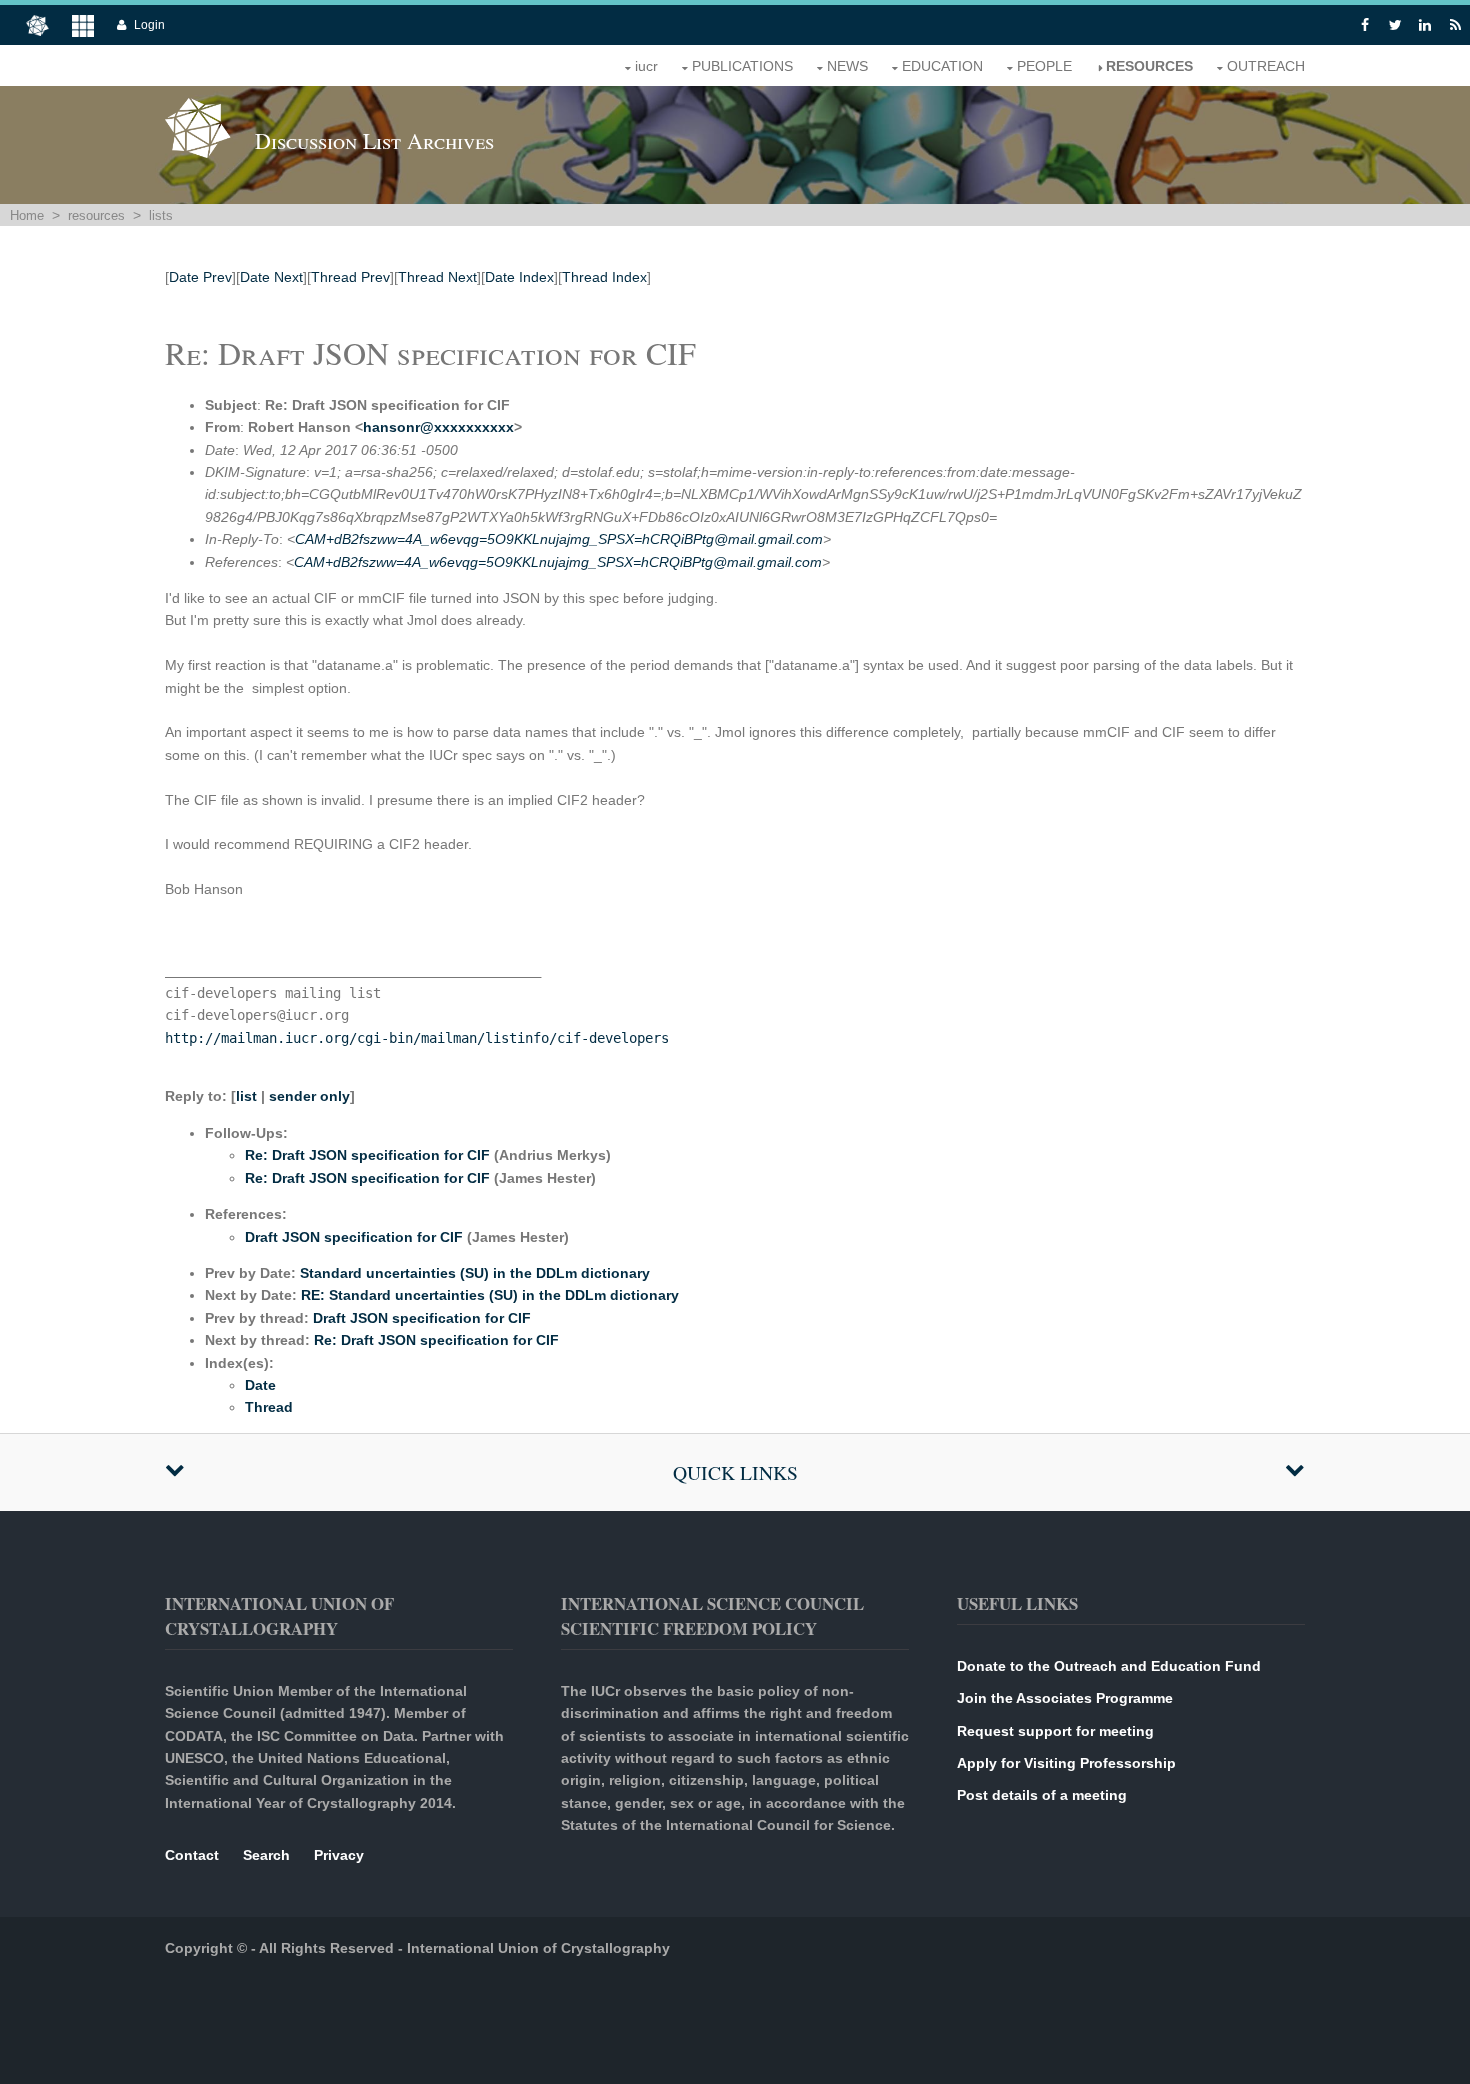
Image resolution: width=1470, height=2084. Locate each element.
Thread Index (604, 277)
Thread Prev (350, 277)
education (942, 66)
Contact (192, 1855)
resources (1149, 66)
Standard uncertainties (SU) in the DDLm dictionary (475, 1273)
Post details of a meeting (1042, 1795)
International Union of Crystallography (538, 1948)
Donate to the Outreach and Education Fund (1109, 1666)
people (1044, 66)
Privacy (339, 1855)
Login (149, 25)
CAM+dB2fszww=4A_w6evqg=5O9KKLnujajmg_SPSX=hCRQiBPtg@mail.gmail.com (559, 539)
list (246, 1096)
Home (27, 215)
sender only (309, 1096)
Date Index (519, 277)
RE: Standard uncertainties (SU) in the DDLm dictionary (490, 1295)
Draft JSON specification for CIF (354, 1237)
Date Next (271, 277)
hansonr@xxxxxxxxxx (438, 427)
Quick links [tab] (735, 1472)
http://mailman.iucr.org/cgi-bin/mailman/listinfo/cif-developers (417, 1038)
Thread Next (437, 277)
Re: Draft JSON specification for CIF (367, 1155)
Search (266, 1855)
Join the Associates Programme (1065, 1698)
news (847, 66)
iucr (646, 66)
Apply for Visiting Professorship (1066, 1763)
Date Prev (200, 277)
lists (161, 215)
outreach (1266, 66)
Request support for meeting (1055, 1731)
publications (742, 66)
